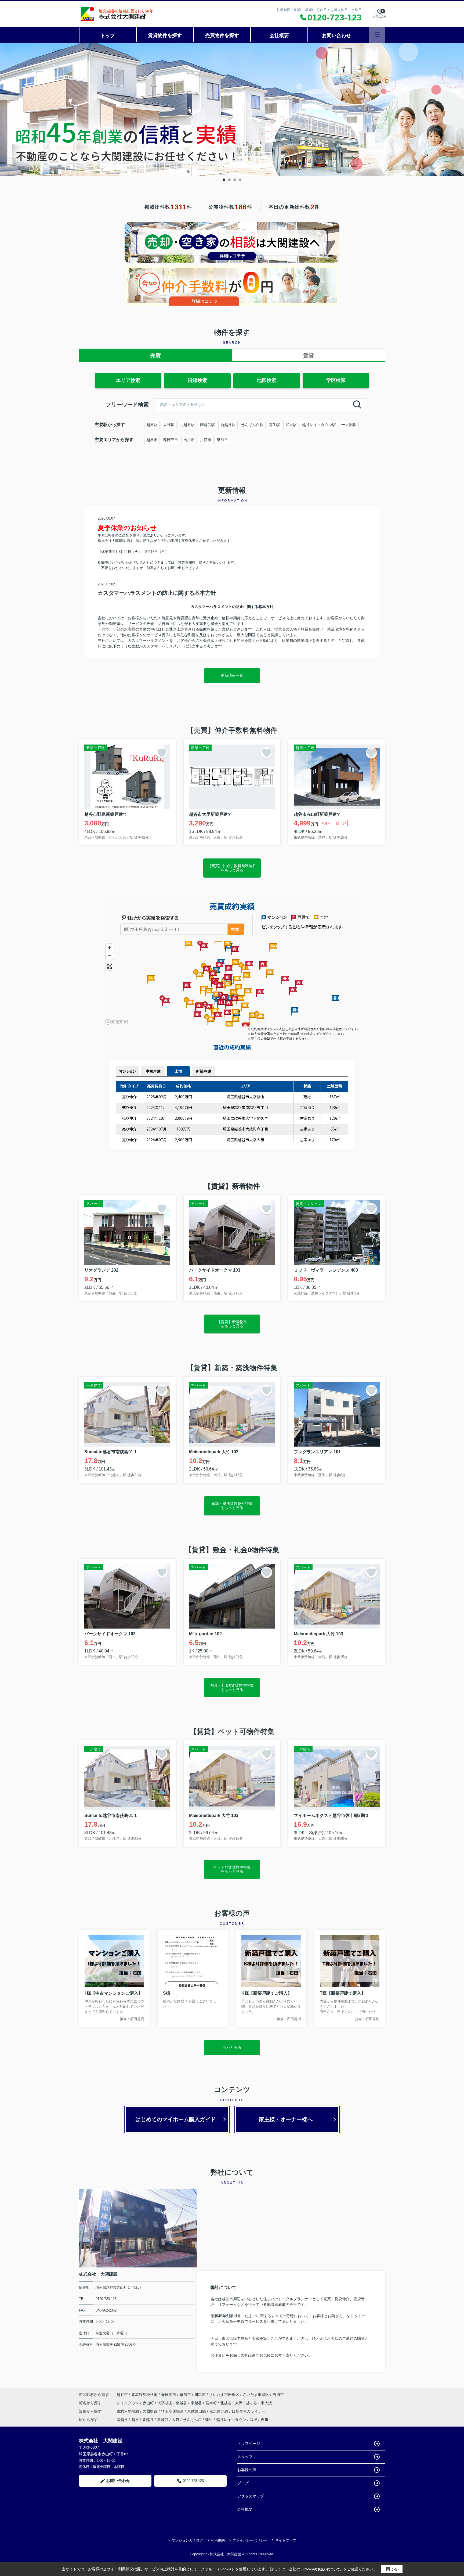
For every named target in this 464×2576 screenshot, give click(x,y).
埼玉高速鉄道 (173, 2411)
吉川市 (189, 440)
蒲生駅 (274, 425)
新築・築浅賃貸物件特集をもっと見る (232, 1506)
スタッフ (245, 2457)
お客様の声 (247, 2470)
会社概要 (279, 35)
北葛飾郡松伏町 (144, 2395)
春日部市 (171, 440)
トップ (108, 35)
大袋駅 (169, 425)
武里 (253, 2420)
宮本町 (212, 2403)
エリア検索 (128, 380)
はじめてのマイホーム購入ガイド (176, 2119)
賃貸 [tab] (309, 356)
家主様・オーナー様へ (286, 2119)
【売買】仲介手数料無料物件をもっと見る (232, 868)
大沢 (239, 2403)
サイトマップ (286, 2540)
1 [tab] (224, 180)
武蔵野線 (151, 2411)
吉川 (264, 2420)
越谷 (135, 2420)
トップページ (249, 2443)
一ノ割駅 (349, 425)
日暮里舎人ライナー (249, 2411)
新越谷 (163, 2420)
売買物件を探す (222, 35)
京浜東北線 (219, 2411)
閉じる (392, 2569)
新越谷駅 (228, 425)
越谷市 (152, 440)
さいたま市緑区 (256, 2395)
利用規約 (218, 2540)
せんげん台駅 (252, 425)
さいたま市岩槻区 (224, 2395)
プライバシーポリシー (250, 2540)
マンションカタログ (187, 2540)
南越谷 (182, 2403)
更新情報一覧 (232, 675)
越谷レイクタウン (231, 2420)
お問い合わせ (336, 35)
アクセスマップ (251, 2496)
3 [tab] (235, 180)
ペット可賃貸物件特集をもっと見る (232, 1869)
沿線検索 (197, 380)
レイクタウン (128, 2403)
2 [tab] (229, 180)
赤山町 (149, 2403)
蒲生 (209, 2420)
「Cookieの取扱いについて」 (322, 2569)
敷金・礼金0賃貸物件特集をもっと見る (232, 1687)
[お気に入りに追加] (162, 753)
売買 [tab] (155, 356)
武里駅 (291, 425)
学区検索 (336, 380)
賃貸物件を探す (165, 35)
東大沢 (266, 2403)
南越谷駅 (208, 425)
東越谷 (197, 2403)
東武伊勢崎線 (128, 2411)
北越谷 (226, 2403)
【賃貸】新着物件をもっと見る (232, 1324)
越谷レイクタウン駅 (319, 425)
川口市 (206, 440)
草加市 (222, 440)
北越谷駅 (187, 425)
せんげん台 (192, 2420)
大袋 (176, 2420)
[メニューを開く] (377, 35)
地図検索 (267, 380)
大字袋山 (165, 2403)
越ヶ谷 (252, 2403)
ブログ (243, 2483)
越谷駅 (152, 425)
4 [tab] (240, 180)
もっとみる (232, 2047)
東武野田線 (197, 2411)
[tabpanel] (232, 109)
